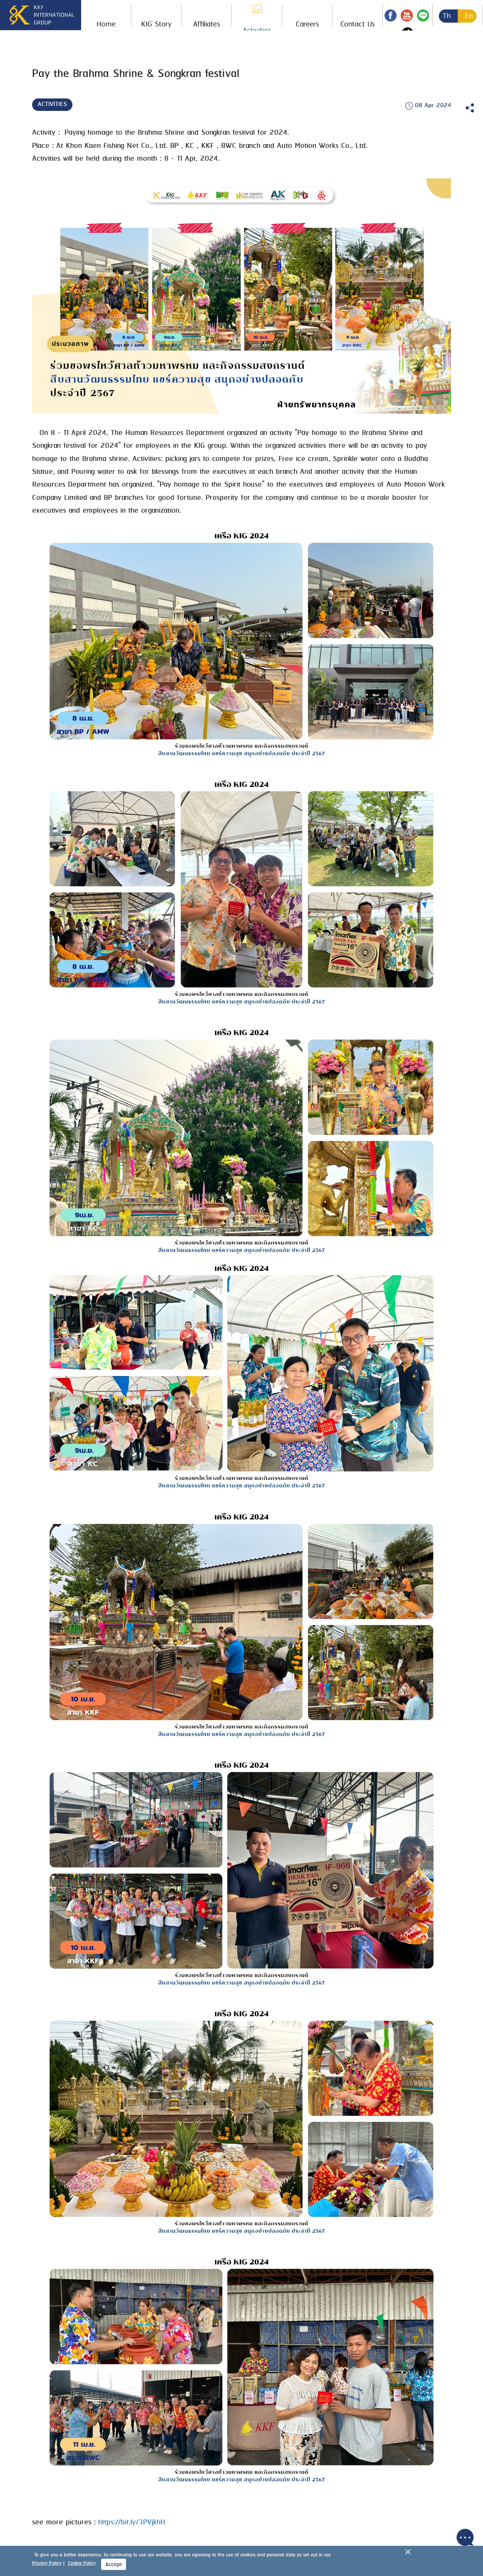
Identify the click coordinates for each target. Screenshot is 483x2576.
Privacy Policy (47, 2563)
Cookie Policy (82, 2563)
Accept (114, 2565)
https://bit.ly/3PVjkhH (132, 2522)
